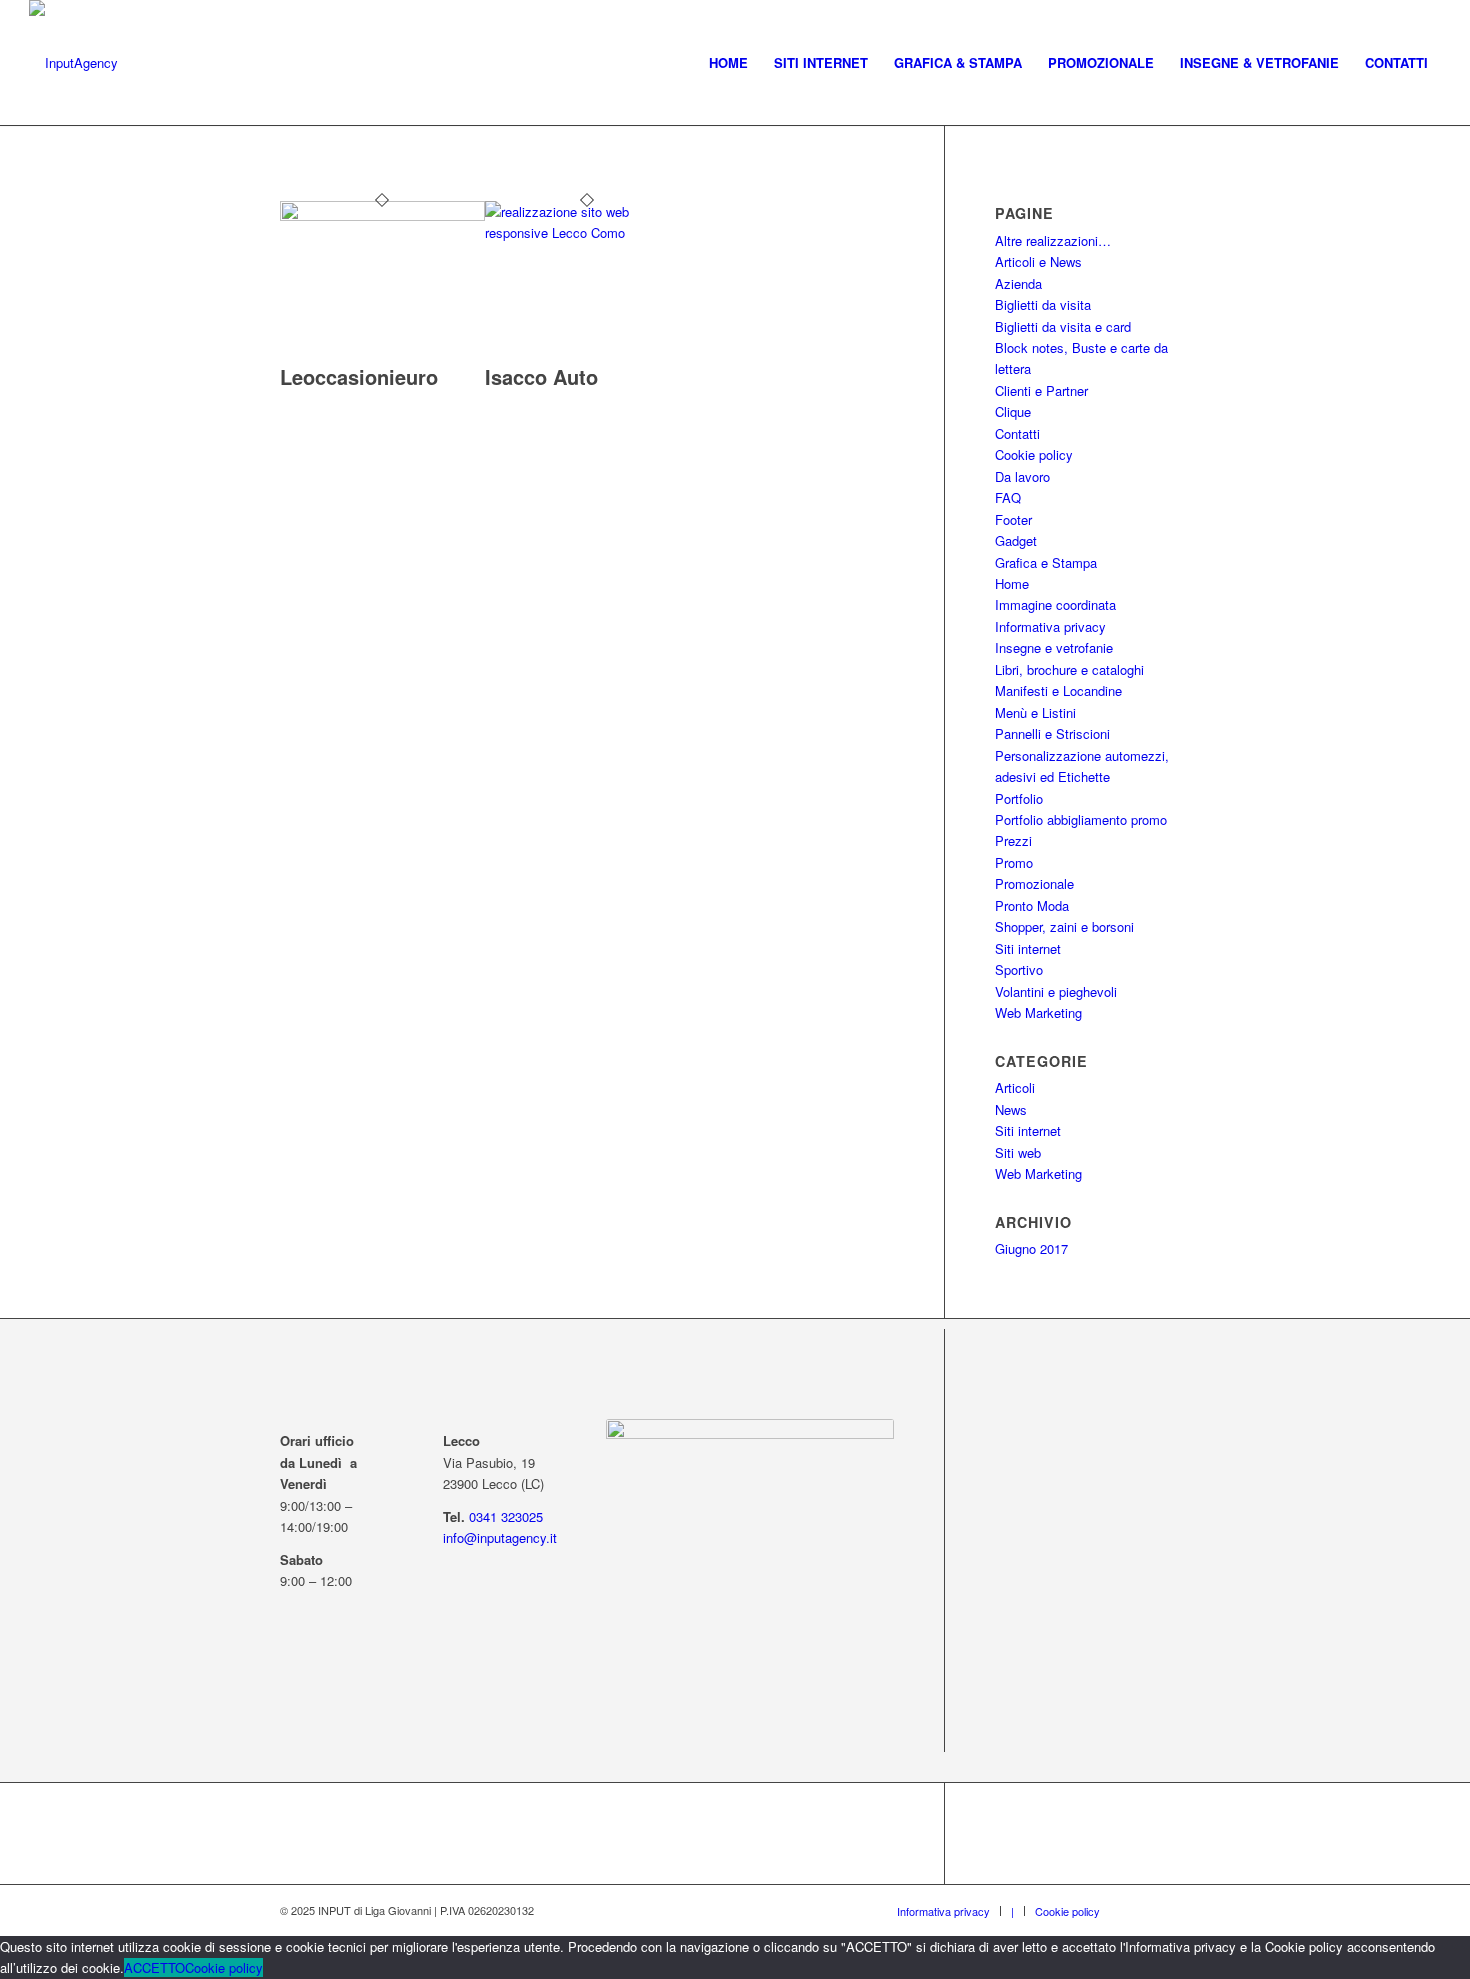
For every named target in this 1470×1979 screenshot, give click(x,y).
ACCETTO (154, 1967)
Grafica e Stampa (1046, 562)
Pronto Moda (1032, 905)
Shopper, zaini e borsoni (1064, 926)
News (1011, 1109)
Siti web (1018, 1152)
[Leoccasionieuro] (382, 215)
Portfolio (1019, 798)
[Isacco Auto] (587, 232)
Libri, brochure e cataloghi (1069, 669)
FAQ (1008, 497)
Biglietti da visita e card (1063, 326)
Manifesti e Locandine (1058, 690)
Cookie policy (1034, 454)
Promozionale (1034, 883)
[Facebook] (1145, 1910)
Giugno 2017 (1031, 1248)
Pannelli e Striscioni (1052, 733)
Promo (1014, 862)
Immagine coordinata (1055, 604)
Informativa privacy (1050, 626)
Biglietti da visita (1043, 304)
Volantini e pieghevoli (1056, 991)
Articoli (1015, 1087)
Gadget (1016, 540)
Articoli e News (1038, 261)
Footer (1013, 519)
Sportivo (1019, 969)
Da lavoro (1022, 476)
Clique (1013, 411)
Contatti (1017, 433)
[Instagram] (1175, 1910)
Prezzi (1013, 840)
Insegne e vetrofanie (1054, 647)
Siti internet (1028, 948)
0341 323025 (506, 1516)
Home (1012, 583)
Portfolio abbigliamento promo (1081, 819)
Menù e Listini (1035, 712)
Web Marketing (1038, 1012)
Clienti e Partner (1041, 390)
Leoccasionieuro (359, 376)
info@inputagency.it (500, 1537)
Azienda (1018, 283)
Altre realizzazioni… (1053, 240)
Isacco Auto (541, 376)
